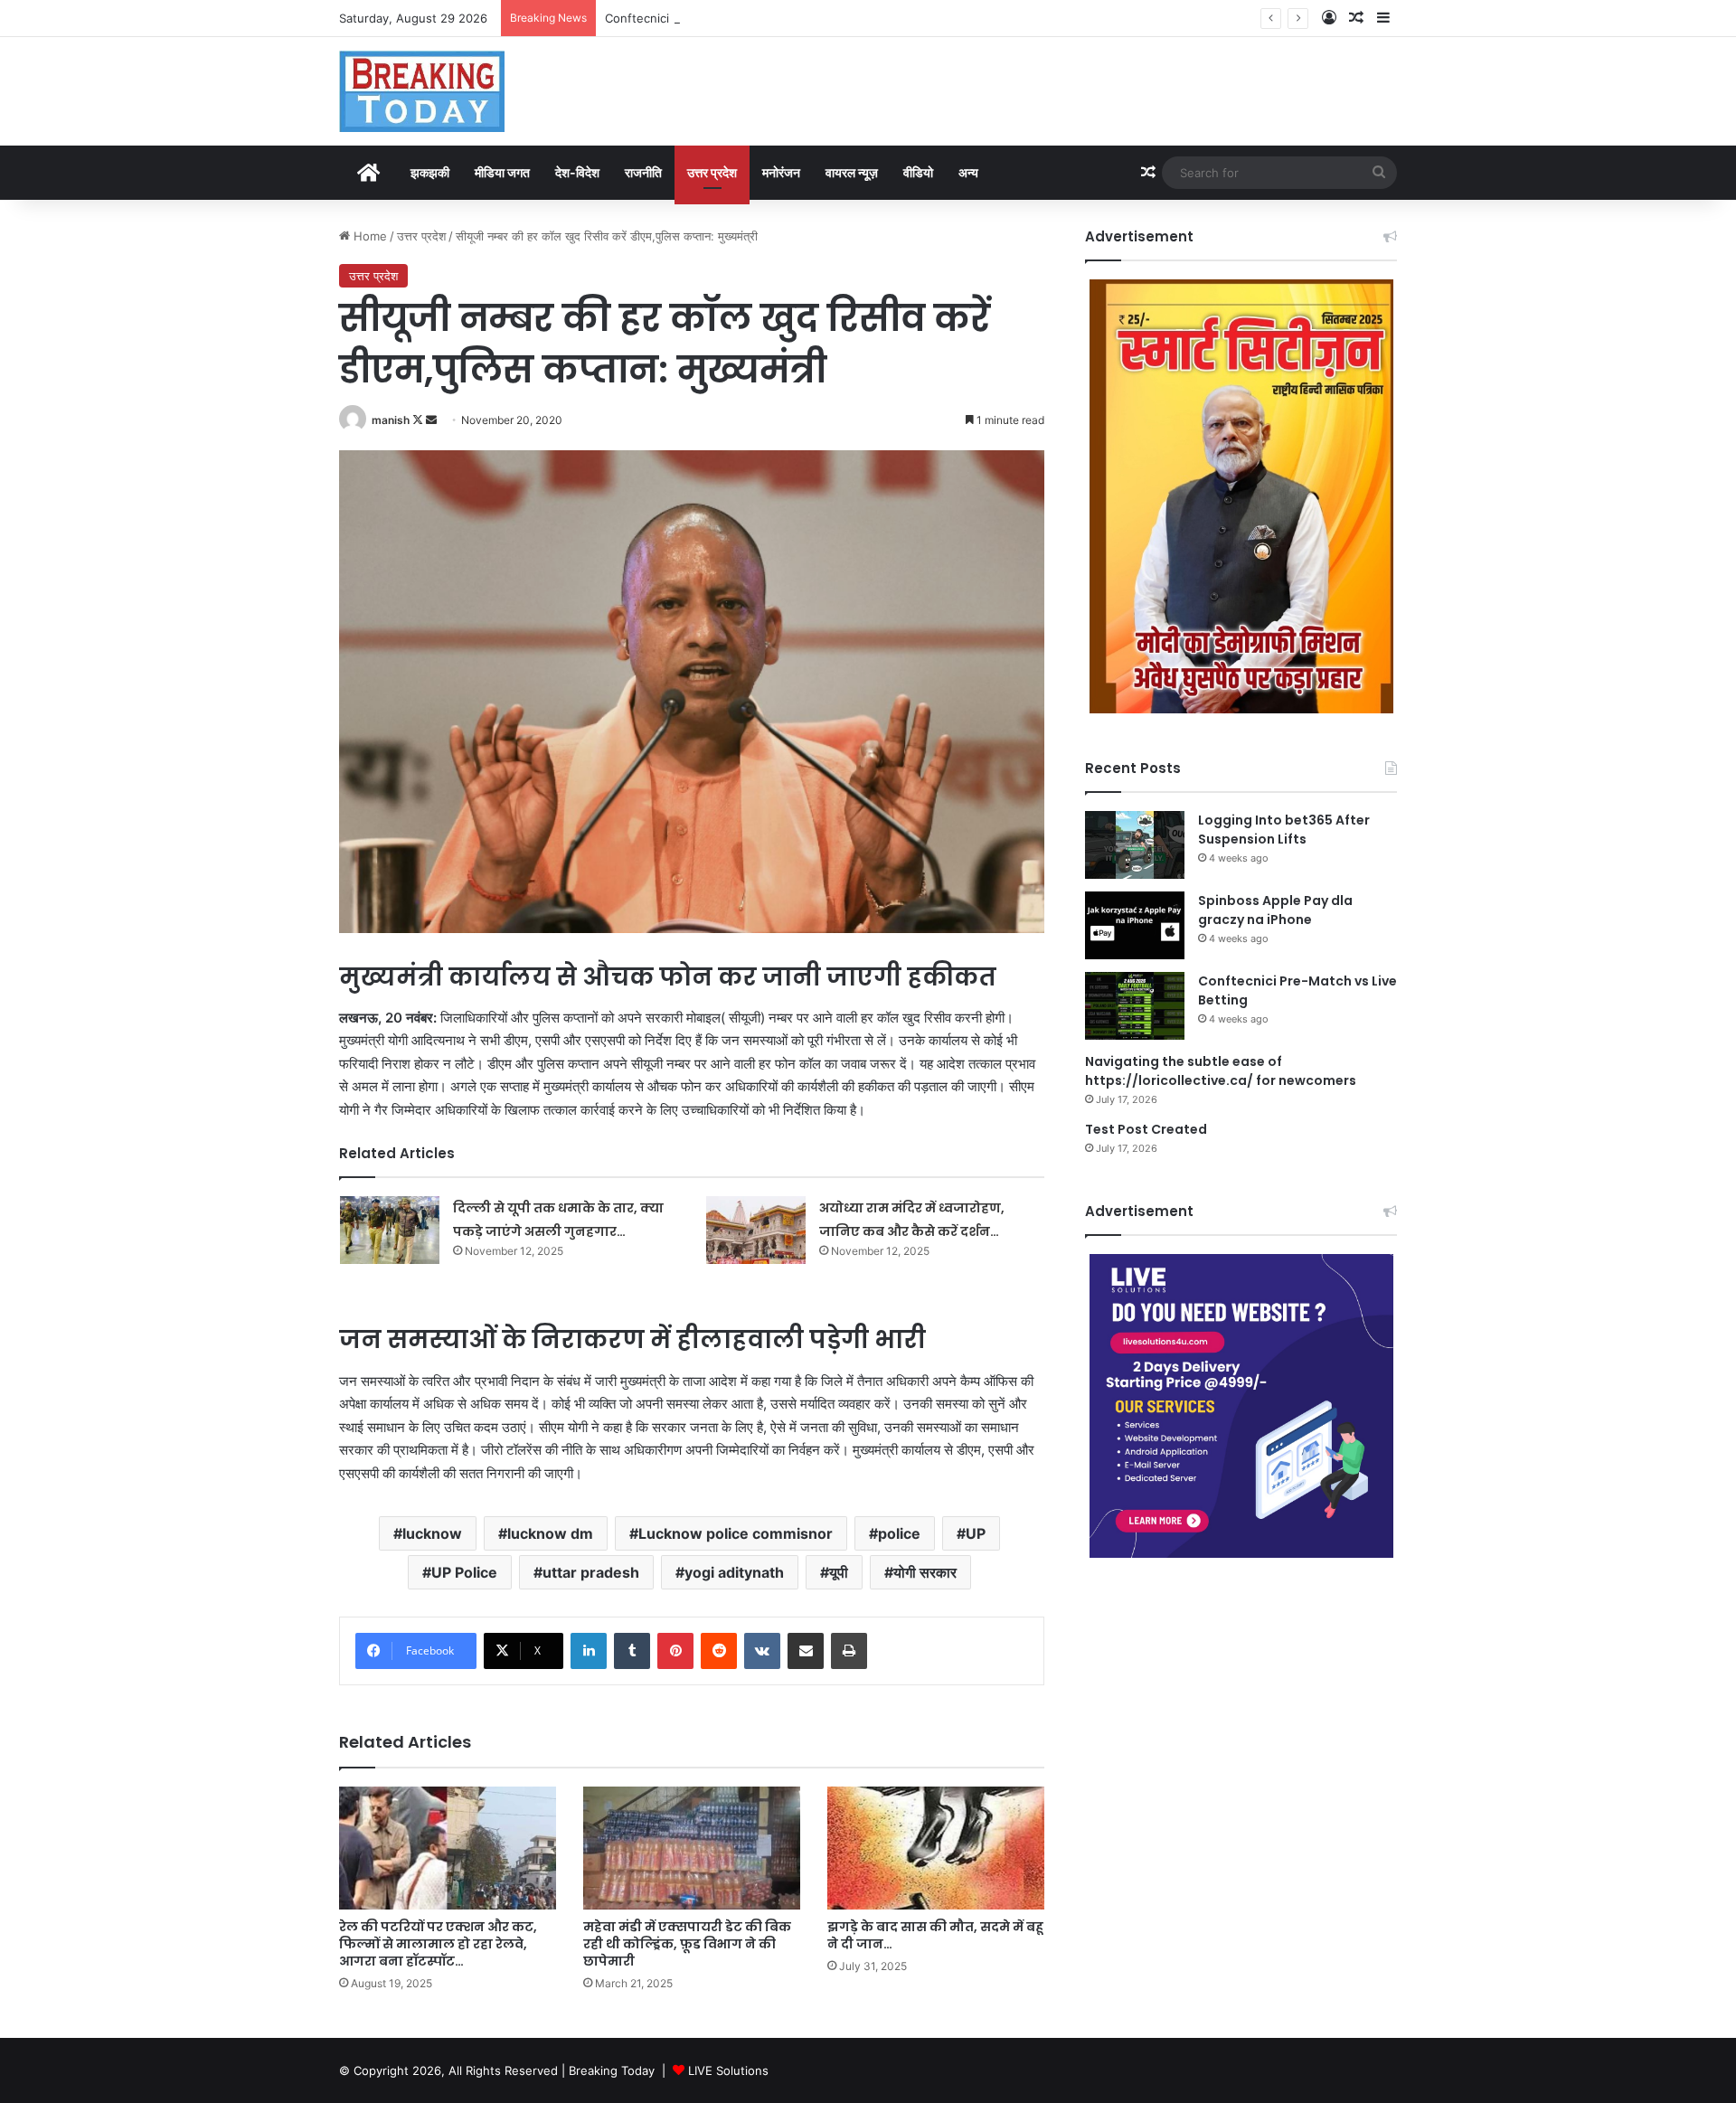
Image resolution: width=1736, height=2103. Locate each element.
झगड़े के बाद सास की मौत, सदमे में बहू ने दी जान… (935, 1935)
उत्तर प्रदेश (712, 172)
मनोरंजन (781, 172)
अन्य (968, 172)
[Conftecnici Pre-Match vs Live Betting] (1135, 1006)
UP (976, 1533)
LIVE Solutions (728, 2070)
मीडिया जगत (502, 172)
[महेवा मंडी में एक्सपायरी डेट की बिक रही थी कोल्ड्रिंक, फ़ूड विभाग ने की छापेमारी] (692, 1848)
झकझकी (430, 172)
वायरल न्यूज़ (852, 172)
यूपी (839, 1572)
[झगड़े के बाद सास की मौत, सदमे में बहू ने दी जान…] (936, 1848)
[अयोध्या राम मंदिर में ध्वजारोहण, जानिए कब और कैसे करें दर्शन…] (756, 1230)
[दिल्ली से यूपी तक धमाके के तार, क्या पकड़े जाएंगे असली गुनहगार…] (390, 1230)
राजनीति (643, 172)
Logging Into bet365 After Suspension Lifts (1284, 830)
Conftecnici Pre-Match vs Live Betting (712, 18)
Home (368, 236)
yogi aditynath (734, 1572)
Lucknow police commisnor (736, 1533)
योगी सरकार (925, 1572)
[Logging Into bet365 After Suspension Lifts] (1135, 845)
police (899, 1533)
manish (391, 420)
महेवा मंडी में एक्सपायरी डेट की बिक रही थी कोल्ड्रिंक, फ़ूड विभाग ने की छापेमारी (687, 1944)
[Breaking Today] (422, 91)
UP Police (464, 1572)
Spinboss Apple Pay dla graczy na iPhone (1275, 910)
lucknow (432, 1533)
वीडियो (918, 172)
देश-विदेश (577, 172)
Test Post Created (1146, 1129)
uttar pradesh (591, 1572)
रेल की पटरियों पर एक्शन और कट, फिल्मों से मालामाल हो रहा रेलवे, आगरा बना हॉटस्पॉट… (438, 1944)
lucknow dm (550, 1533)
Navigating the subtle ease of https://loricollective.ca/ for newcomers (1221, 1071)
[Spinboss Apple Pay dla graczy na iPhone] (1135, 925)
